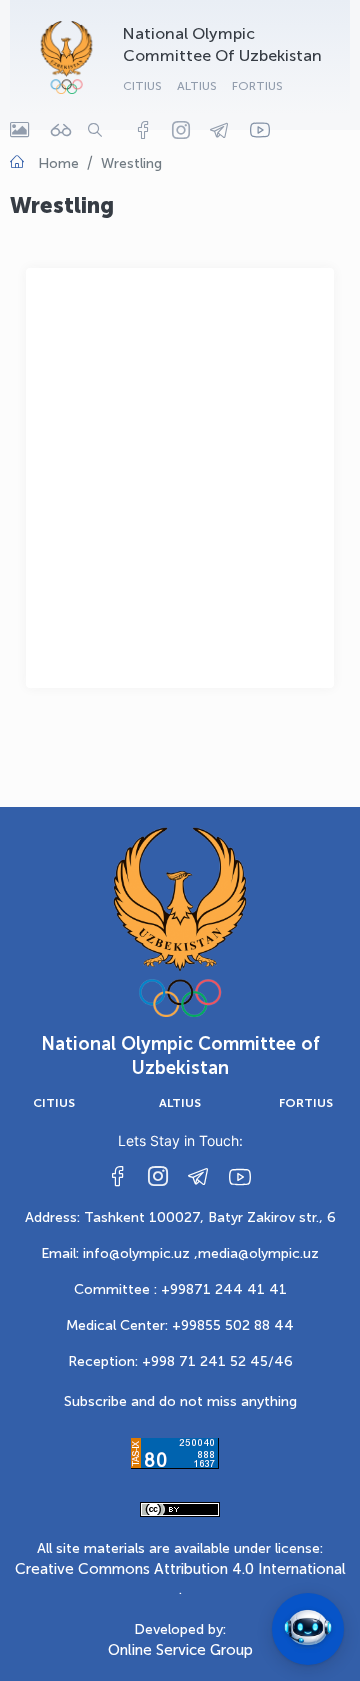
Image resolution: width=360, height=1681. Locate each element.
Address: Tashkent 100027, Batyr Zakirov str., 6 (180, 1217)
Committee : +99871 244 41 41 (180, 1289)
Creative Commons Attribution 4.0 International (180, 1569)
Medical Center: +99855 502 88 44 (180, 1325)
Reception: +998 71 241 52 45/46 (180, 1361)
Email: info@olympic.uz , (119, 1253)
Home (58, 163)
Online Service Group (180, 1650)
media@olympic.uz (258, 1253)
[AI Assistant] (308, 1629)
